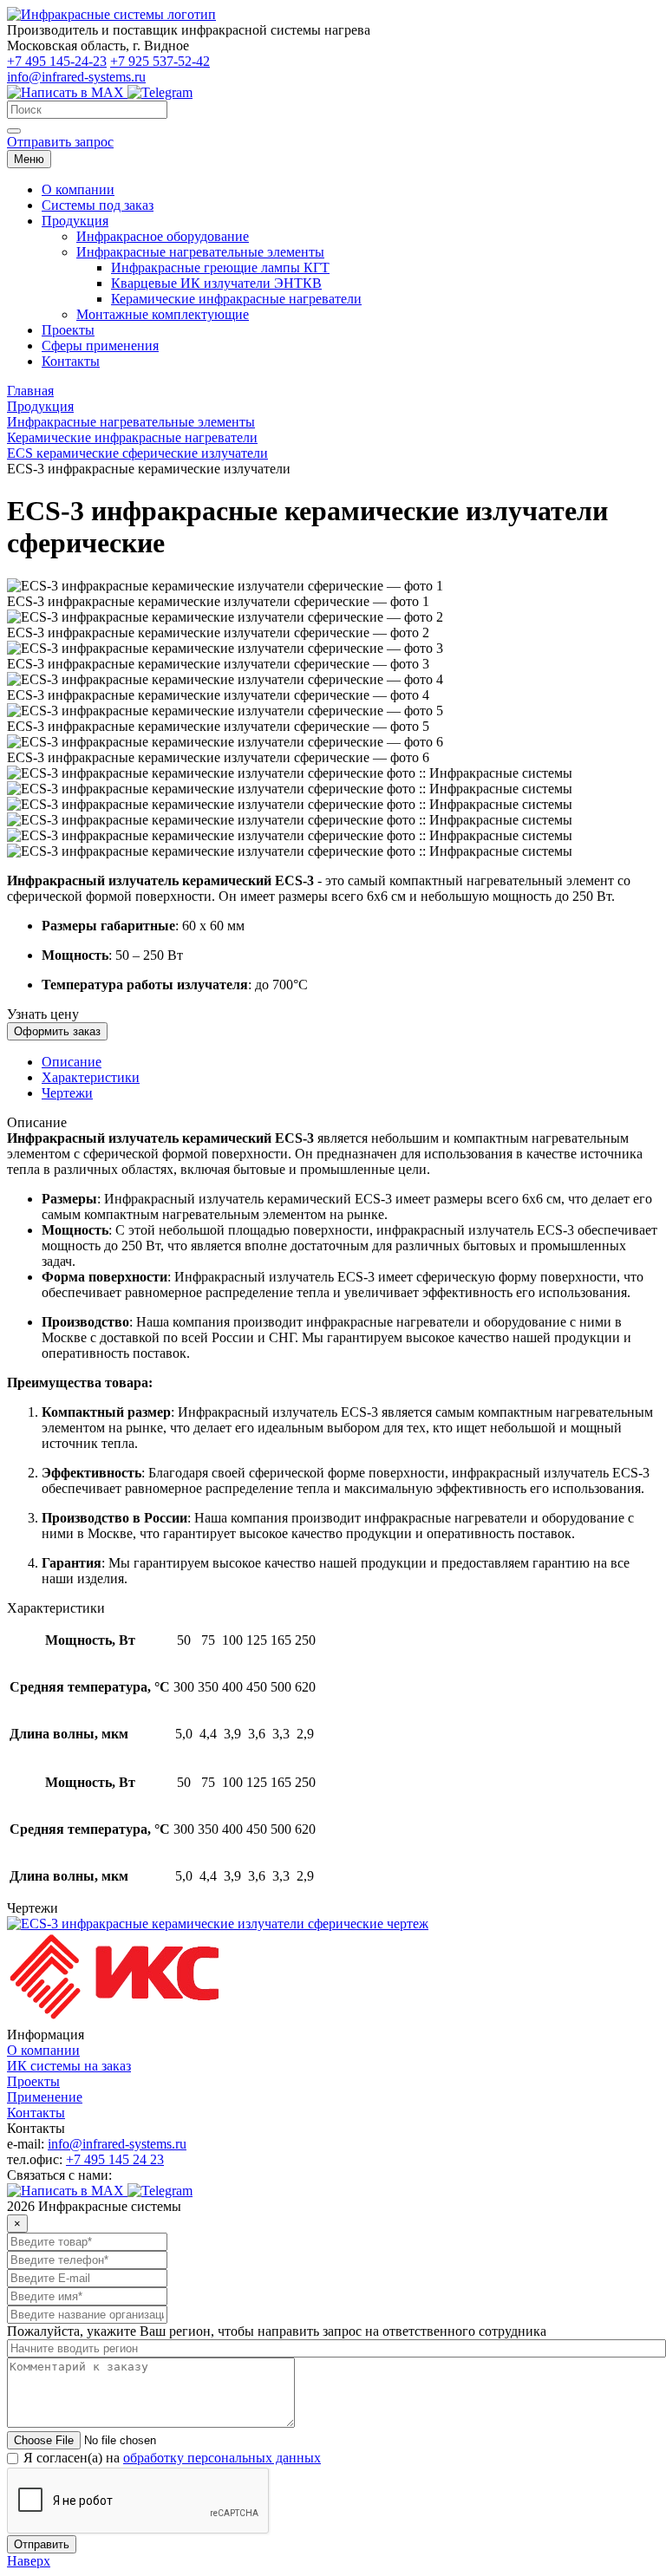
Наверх (29, 2561)
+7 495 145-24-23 (57, 61)
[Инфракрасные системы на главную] (111, 14)
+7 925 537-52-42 (160, 61)
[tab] (72, 1062)
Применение (45, 2097)
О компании (43, 2050)
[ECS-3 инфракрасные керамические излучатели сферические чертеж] (218, 1924)
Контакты (36, 2113)
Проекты (33, 2081)
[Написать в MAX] (67, 92)
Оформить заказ (57, 1031)
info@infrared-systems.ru (76, 77)
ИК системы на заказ (69, 2066)
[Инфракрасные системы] (115, 2019)
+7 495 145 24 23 (115, 2159)
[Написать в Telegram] (160, 92)
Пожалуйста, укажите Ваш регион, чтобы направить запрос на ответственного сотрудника (277, 2331)
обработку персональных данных (222, 2458)
